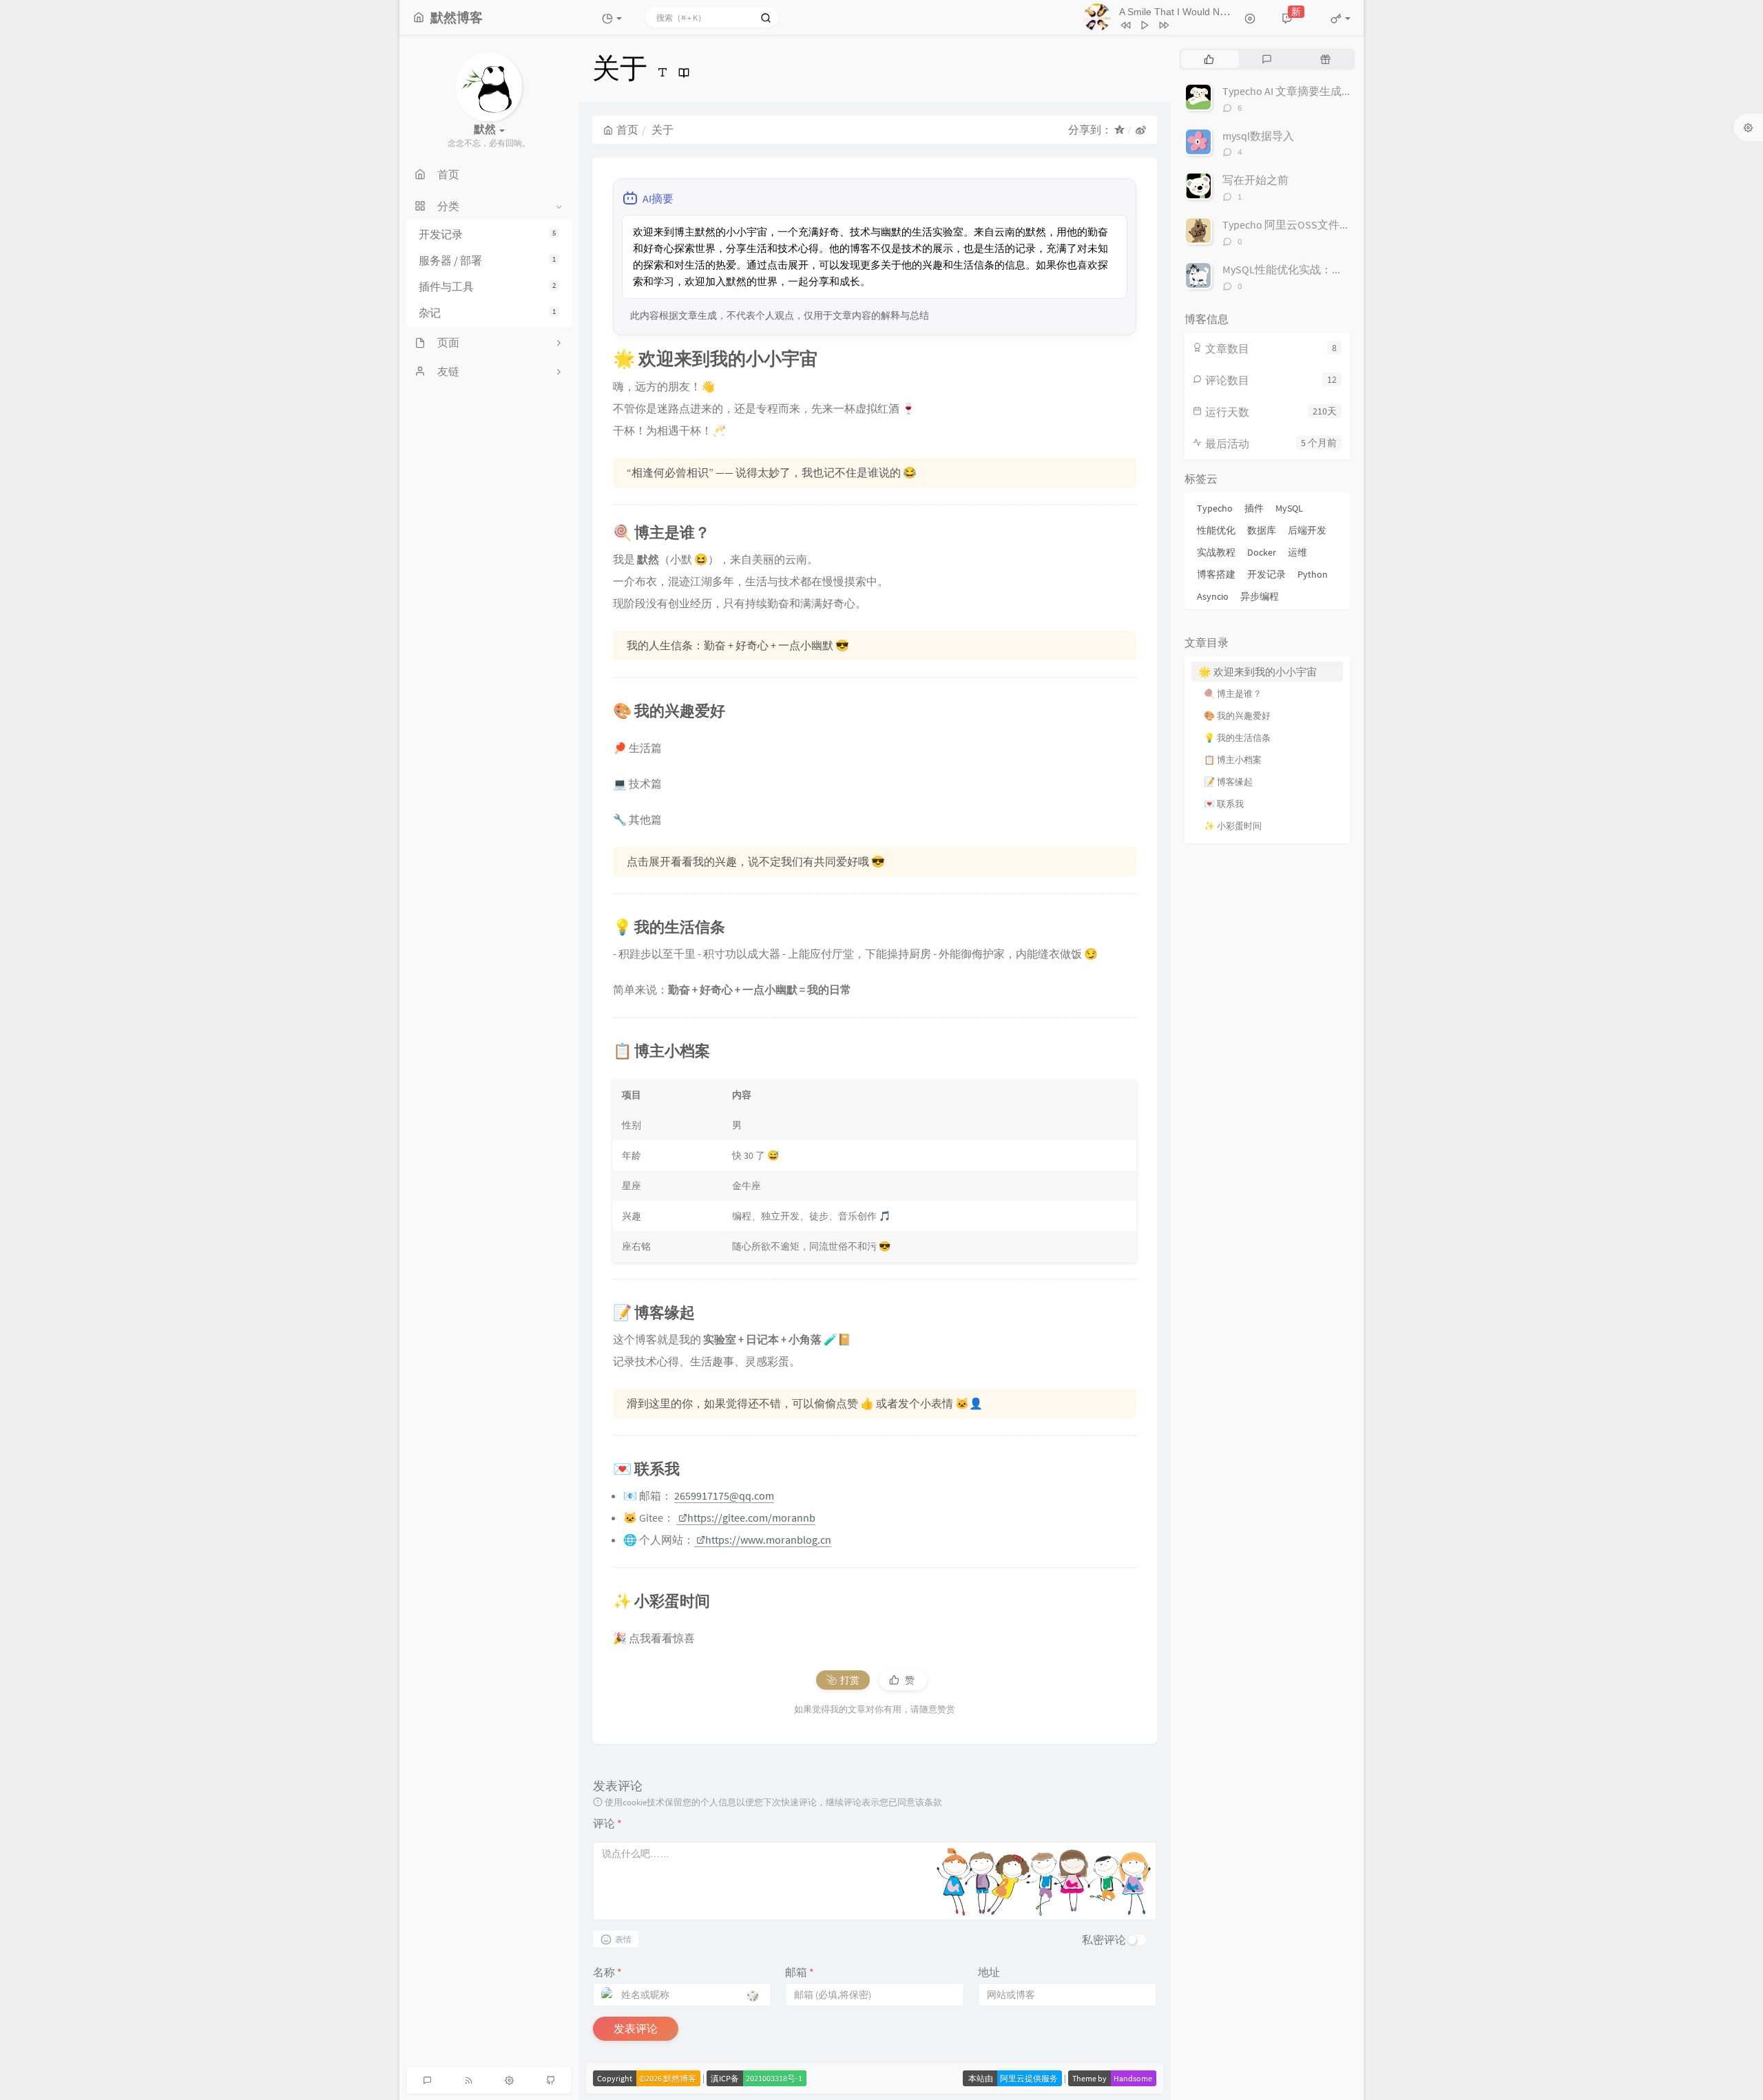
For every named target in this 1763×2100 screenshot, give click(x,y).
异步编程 (1260, 596)
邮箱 (800, 1972)
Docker (1262, 552)
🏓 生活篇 (637, 748)
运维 (1297, 552)
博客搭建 (1216, 574)
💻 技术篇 (637, 784)
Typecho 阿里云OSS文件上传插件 (1303, 224)
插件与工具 (487, 286)
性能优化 (1216, 530)
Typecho (1215, 508)
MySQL (1289, 508)
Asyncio (1213, 596)
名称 (607, 1972)
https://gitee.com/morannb (751, 1518)
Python (1313, 574)
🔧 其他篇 (637, 819)
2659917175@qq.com (724, 1495)
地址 (989, 1972)
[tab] (1209, 59)
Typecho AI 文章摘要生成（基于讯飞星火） (1326, 91)
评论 (607, 1823)
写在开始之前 (1255, 180)
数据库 (1262, 530)
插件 (1254, 508)
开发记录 (487, 234)
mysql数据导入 (1258, 136)
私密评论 (1104, 1940)
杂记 (487, 313)
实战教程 (1216, 552)
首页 (627, 129)
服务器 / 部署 (487, 260)
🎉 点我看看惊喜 (654, 1638)
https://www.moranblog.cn (768, 1540)
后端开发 (1307, 530)
